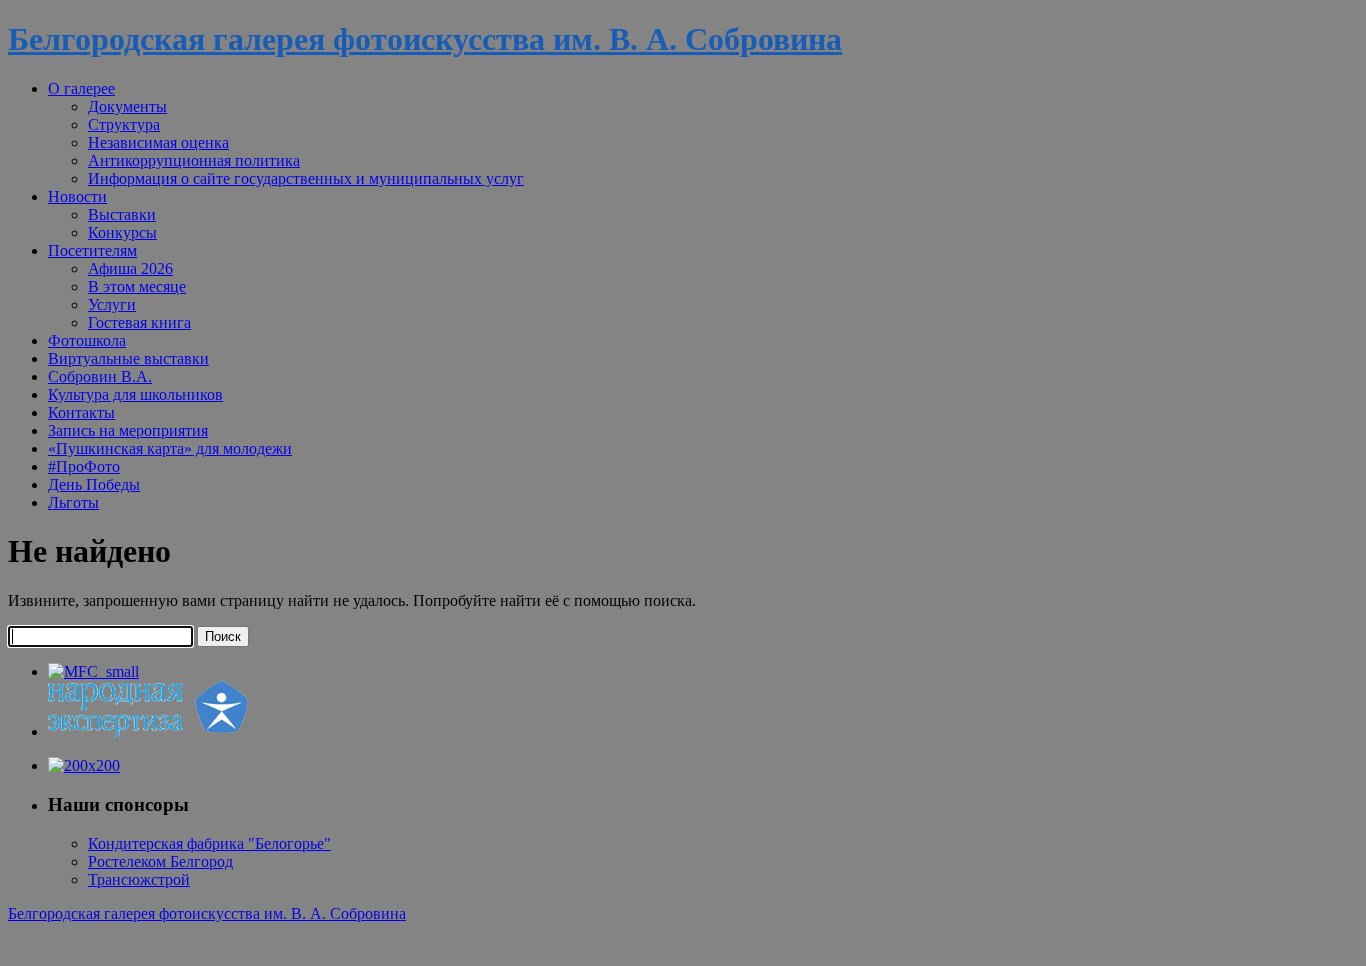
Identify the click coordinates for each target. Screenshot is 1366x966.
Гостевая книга (139, 322)
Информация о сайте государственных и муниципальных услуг (306, 178)
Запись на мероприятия (128, 430)
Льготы (73, 502)
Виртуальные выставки (128, 358)
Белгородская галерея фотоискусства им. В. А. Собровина (425, 39)
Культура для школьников (135, 394)
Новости (77, 196)
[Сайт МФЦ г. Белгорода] (93, 671)
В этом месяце (137, 286)
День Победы (94, 484)
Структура (124, 124)
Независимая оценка (158, 142)
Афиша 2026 (130, 268)
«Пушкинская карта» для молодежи (170, 448)
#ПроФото (84, 466)
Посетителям (92, 250)
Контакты (81, 412)
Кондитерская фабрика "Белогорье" (209, 843)
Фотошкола (87, 340)
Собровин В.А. (100, 376)
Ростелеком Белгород (160, 861)
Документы (127, 106)
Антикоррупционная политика (194, 160)
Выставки (122, 214)
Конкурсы (122, 232)
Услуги (112, 304)
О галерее (81, 88)
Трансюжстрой (139, 879)
